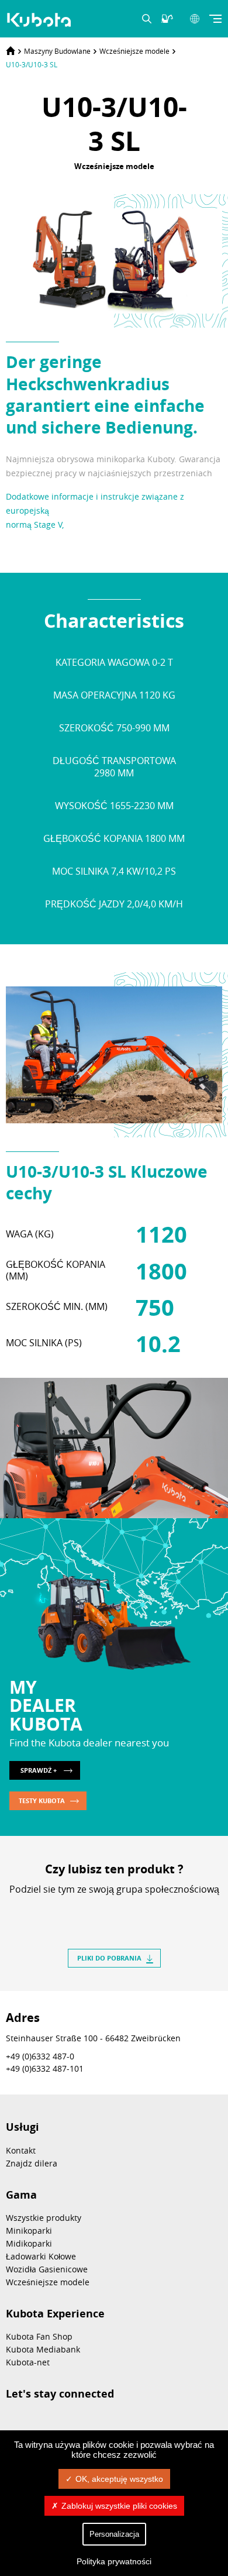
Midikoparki (29, 2243)
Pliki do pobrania (109, 1958)
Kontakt (21, 2150)
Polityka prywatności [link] (114, 2561)
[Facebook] (82, 1910)
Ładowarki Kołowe (41, 2256)
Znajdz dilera (32, 2163)
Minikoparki (29, 2231)
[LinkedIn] (103, 1910)
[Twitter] (125, 1910)
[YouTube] (42, 2423)
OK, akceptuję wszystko (119, 2479)
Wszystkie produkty (44, 2218)
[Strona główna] (11, 51)
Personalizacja (114, 2534)
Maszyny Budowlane (57, 51)
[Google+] (146, 1910)
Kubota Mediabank (43, 2349)
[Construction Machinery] (40, 20)
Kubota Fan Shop (39, 2336)
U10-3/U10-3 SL (32, 64)
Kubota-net (28, 2362)
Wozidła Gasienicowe (47, 2269)
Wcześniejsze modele (134, 51)
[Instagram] (101, 2423)
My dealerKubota (46, 1705)
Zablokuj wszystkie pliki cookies (119, 2506)
